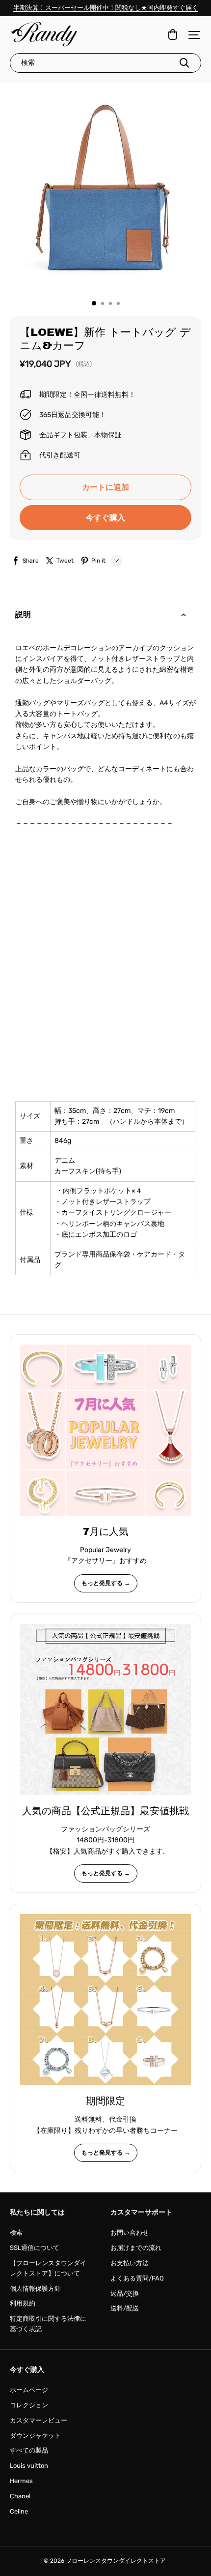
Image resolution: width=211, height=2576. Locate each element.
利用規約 (23, 2303)
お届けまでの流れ (136, 2248)
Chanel (20, 2496)
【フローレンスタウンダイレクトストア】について (48, 2268)
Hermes (21, 2481)
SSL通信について (35, 2248)
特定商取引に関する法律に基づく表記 (48, 2324)
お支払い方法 (130, 2263)
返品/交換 (125, 2293)
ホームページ (29, 2390)
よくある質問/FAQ (137, 2278)
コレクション (29, 2405)
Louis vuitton (29, 2466)
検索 (16, 2232)
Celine (19, 2511)
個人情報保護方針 (35, 2289)
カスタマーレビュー (39, 2420)
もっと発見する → (106, 1583)
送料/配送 (125, 2308)
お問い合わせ (130, 2232)
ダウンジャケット (35, 2436)
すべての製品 (29, 2450)
